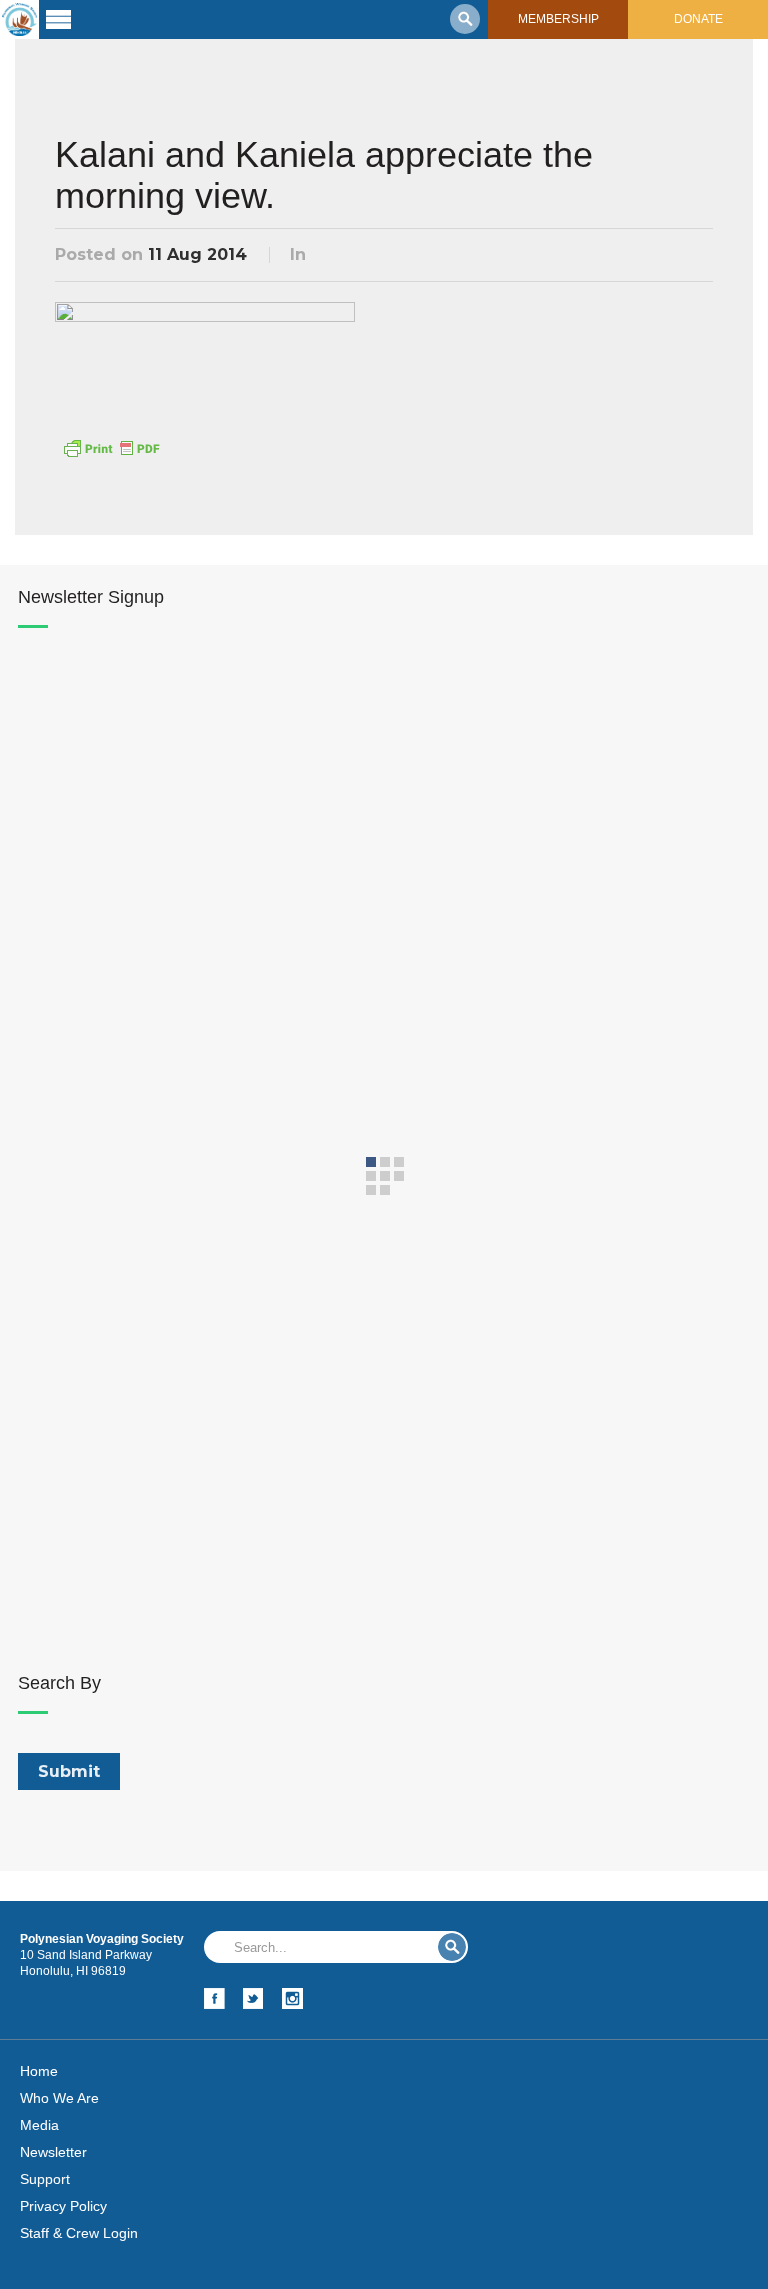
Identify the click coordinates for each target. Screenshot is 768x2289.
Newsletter (53, 2152)
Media (39, 2125)
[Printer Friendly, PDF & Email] (111, 447)
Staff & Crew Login (79, 2233)
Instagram (292, 1998)
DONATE (698, 19)
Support (45, 2179)
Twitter (253, 1998)
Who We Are (59, 2098)
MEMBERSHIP (558, 19)
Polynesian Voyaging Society (19, 19)
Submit (452, 1947)
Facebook (214, 1998)
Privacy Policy (63, 2206)
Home (39, 2071)
